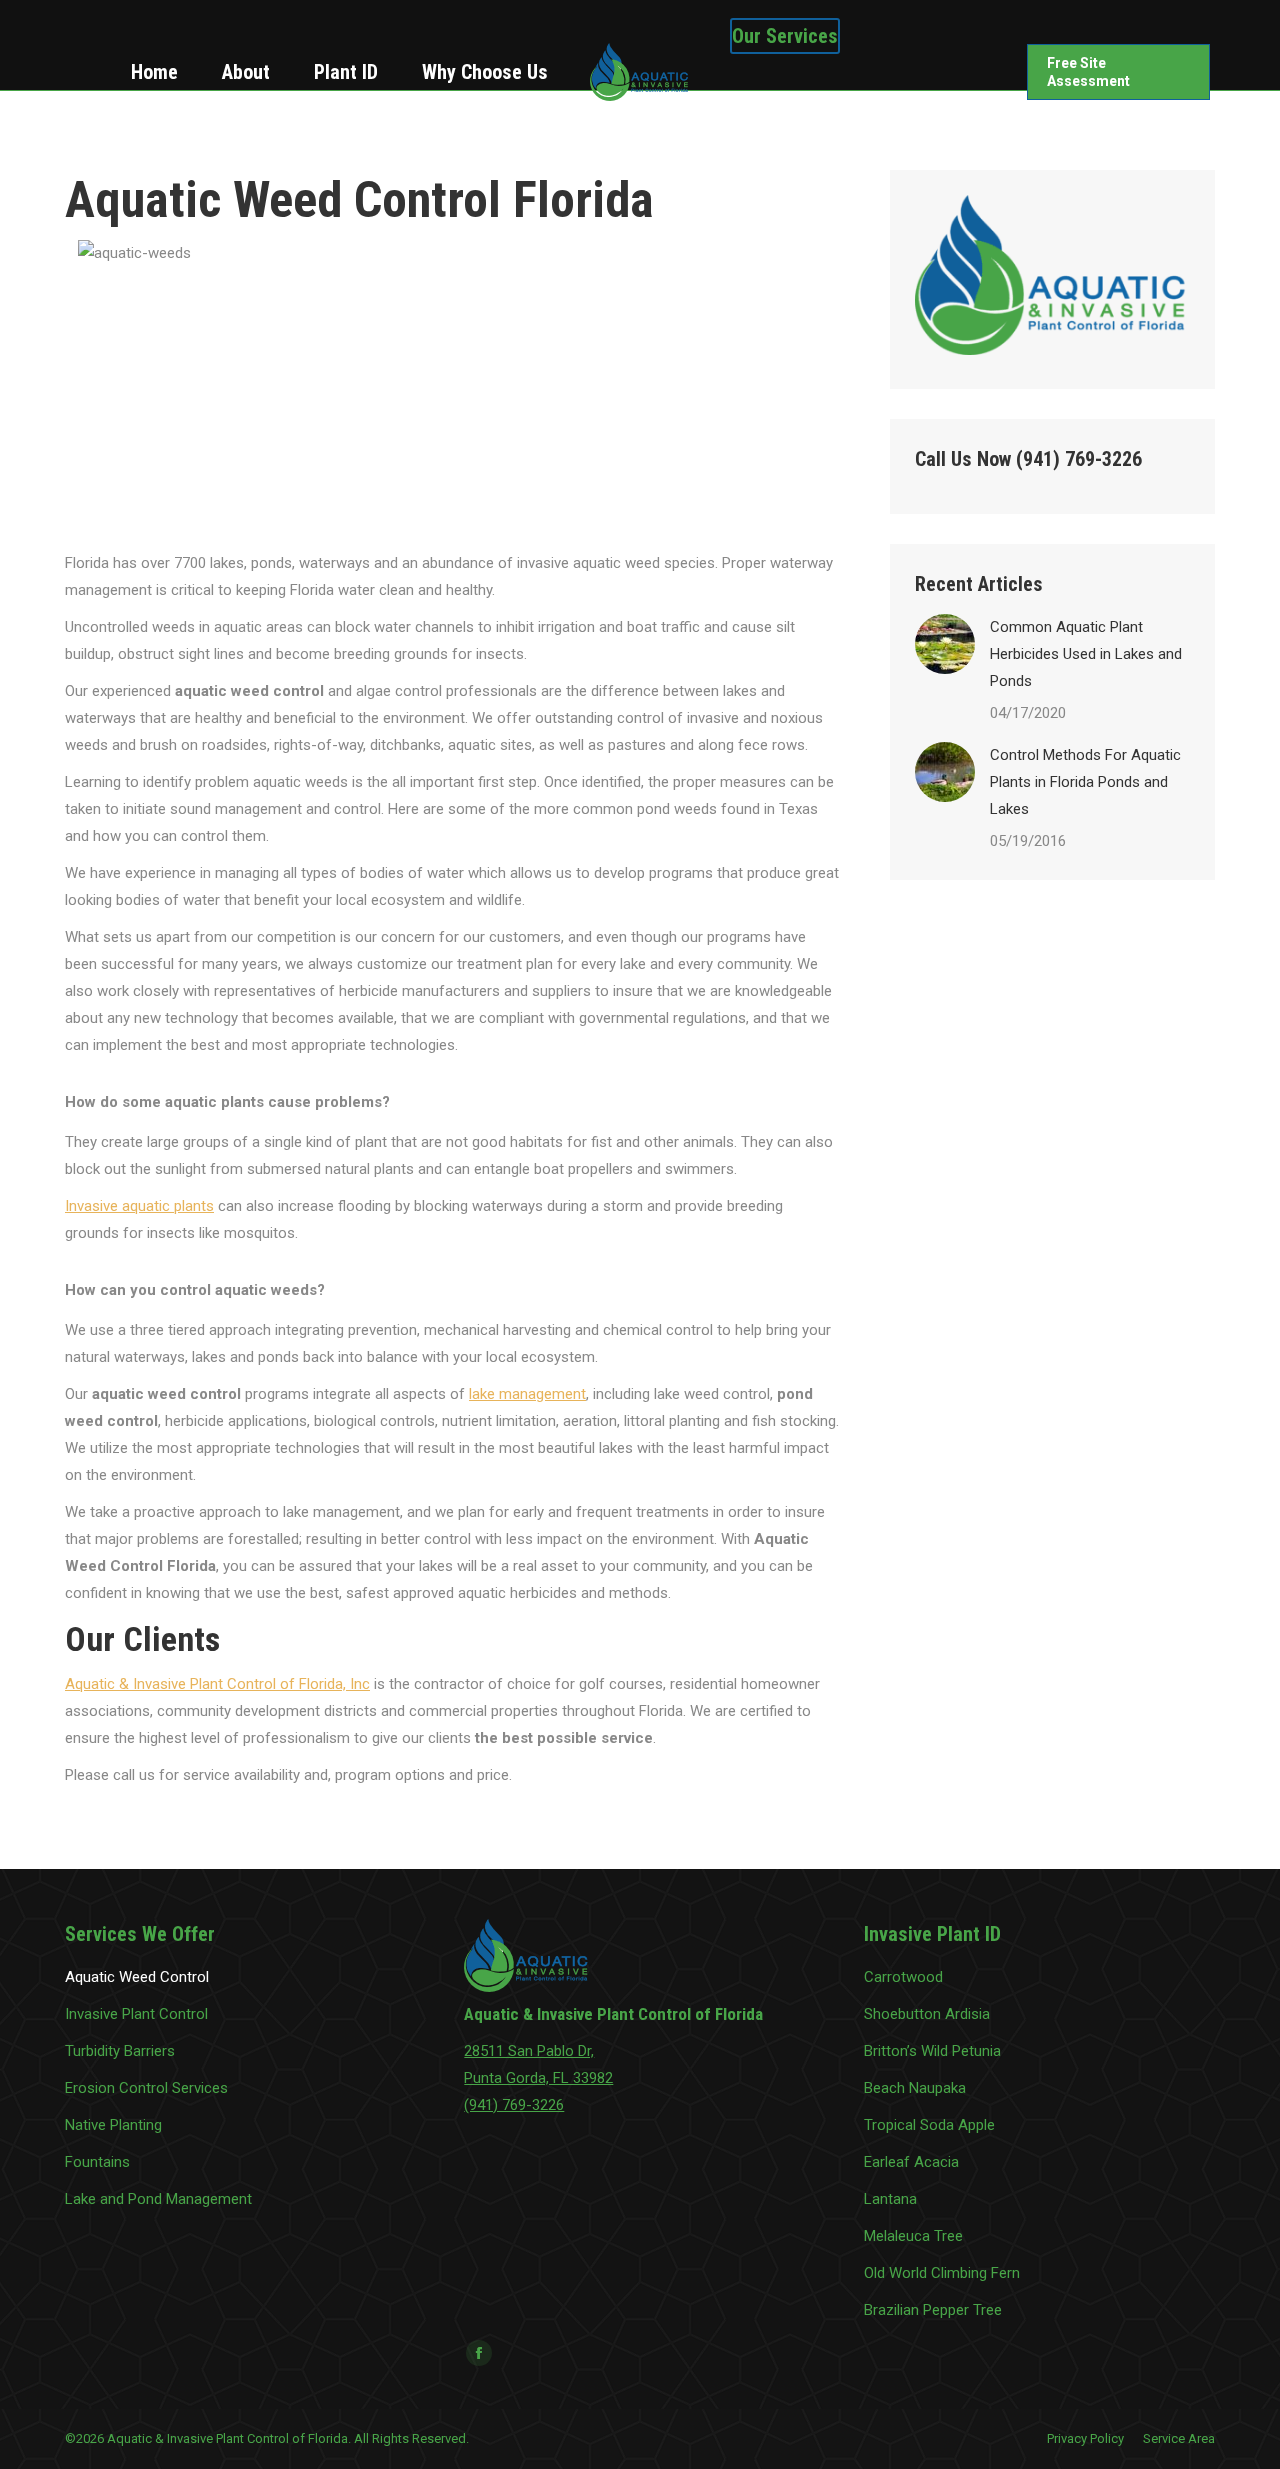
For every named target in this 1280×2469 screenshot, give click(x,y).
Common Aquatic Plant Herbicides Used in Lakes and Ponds (1086, 654)
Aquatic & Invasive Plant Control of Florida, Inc (217, 1684)
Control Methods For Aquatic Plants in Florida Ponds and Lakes (1085, 782)
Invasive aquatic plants (139, 1206)
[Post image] (945, 644)
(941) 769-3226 (514, 2105)
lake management (527, 1394)
